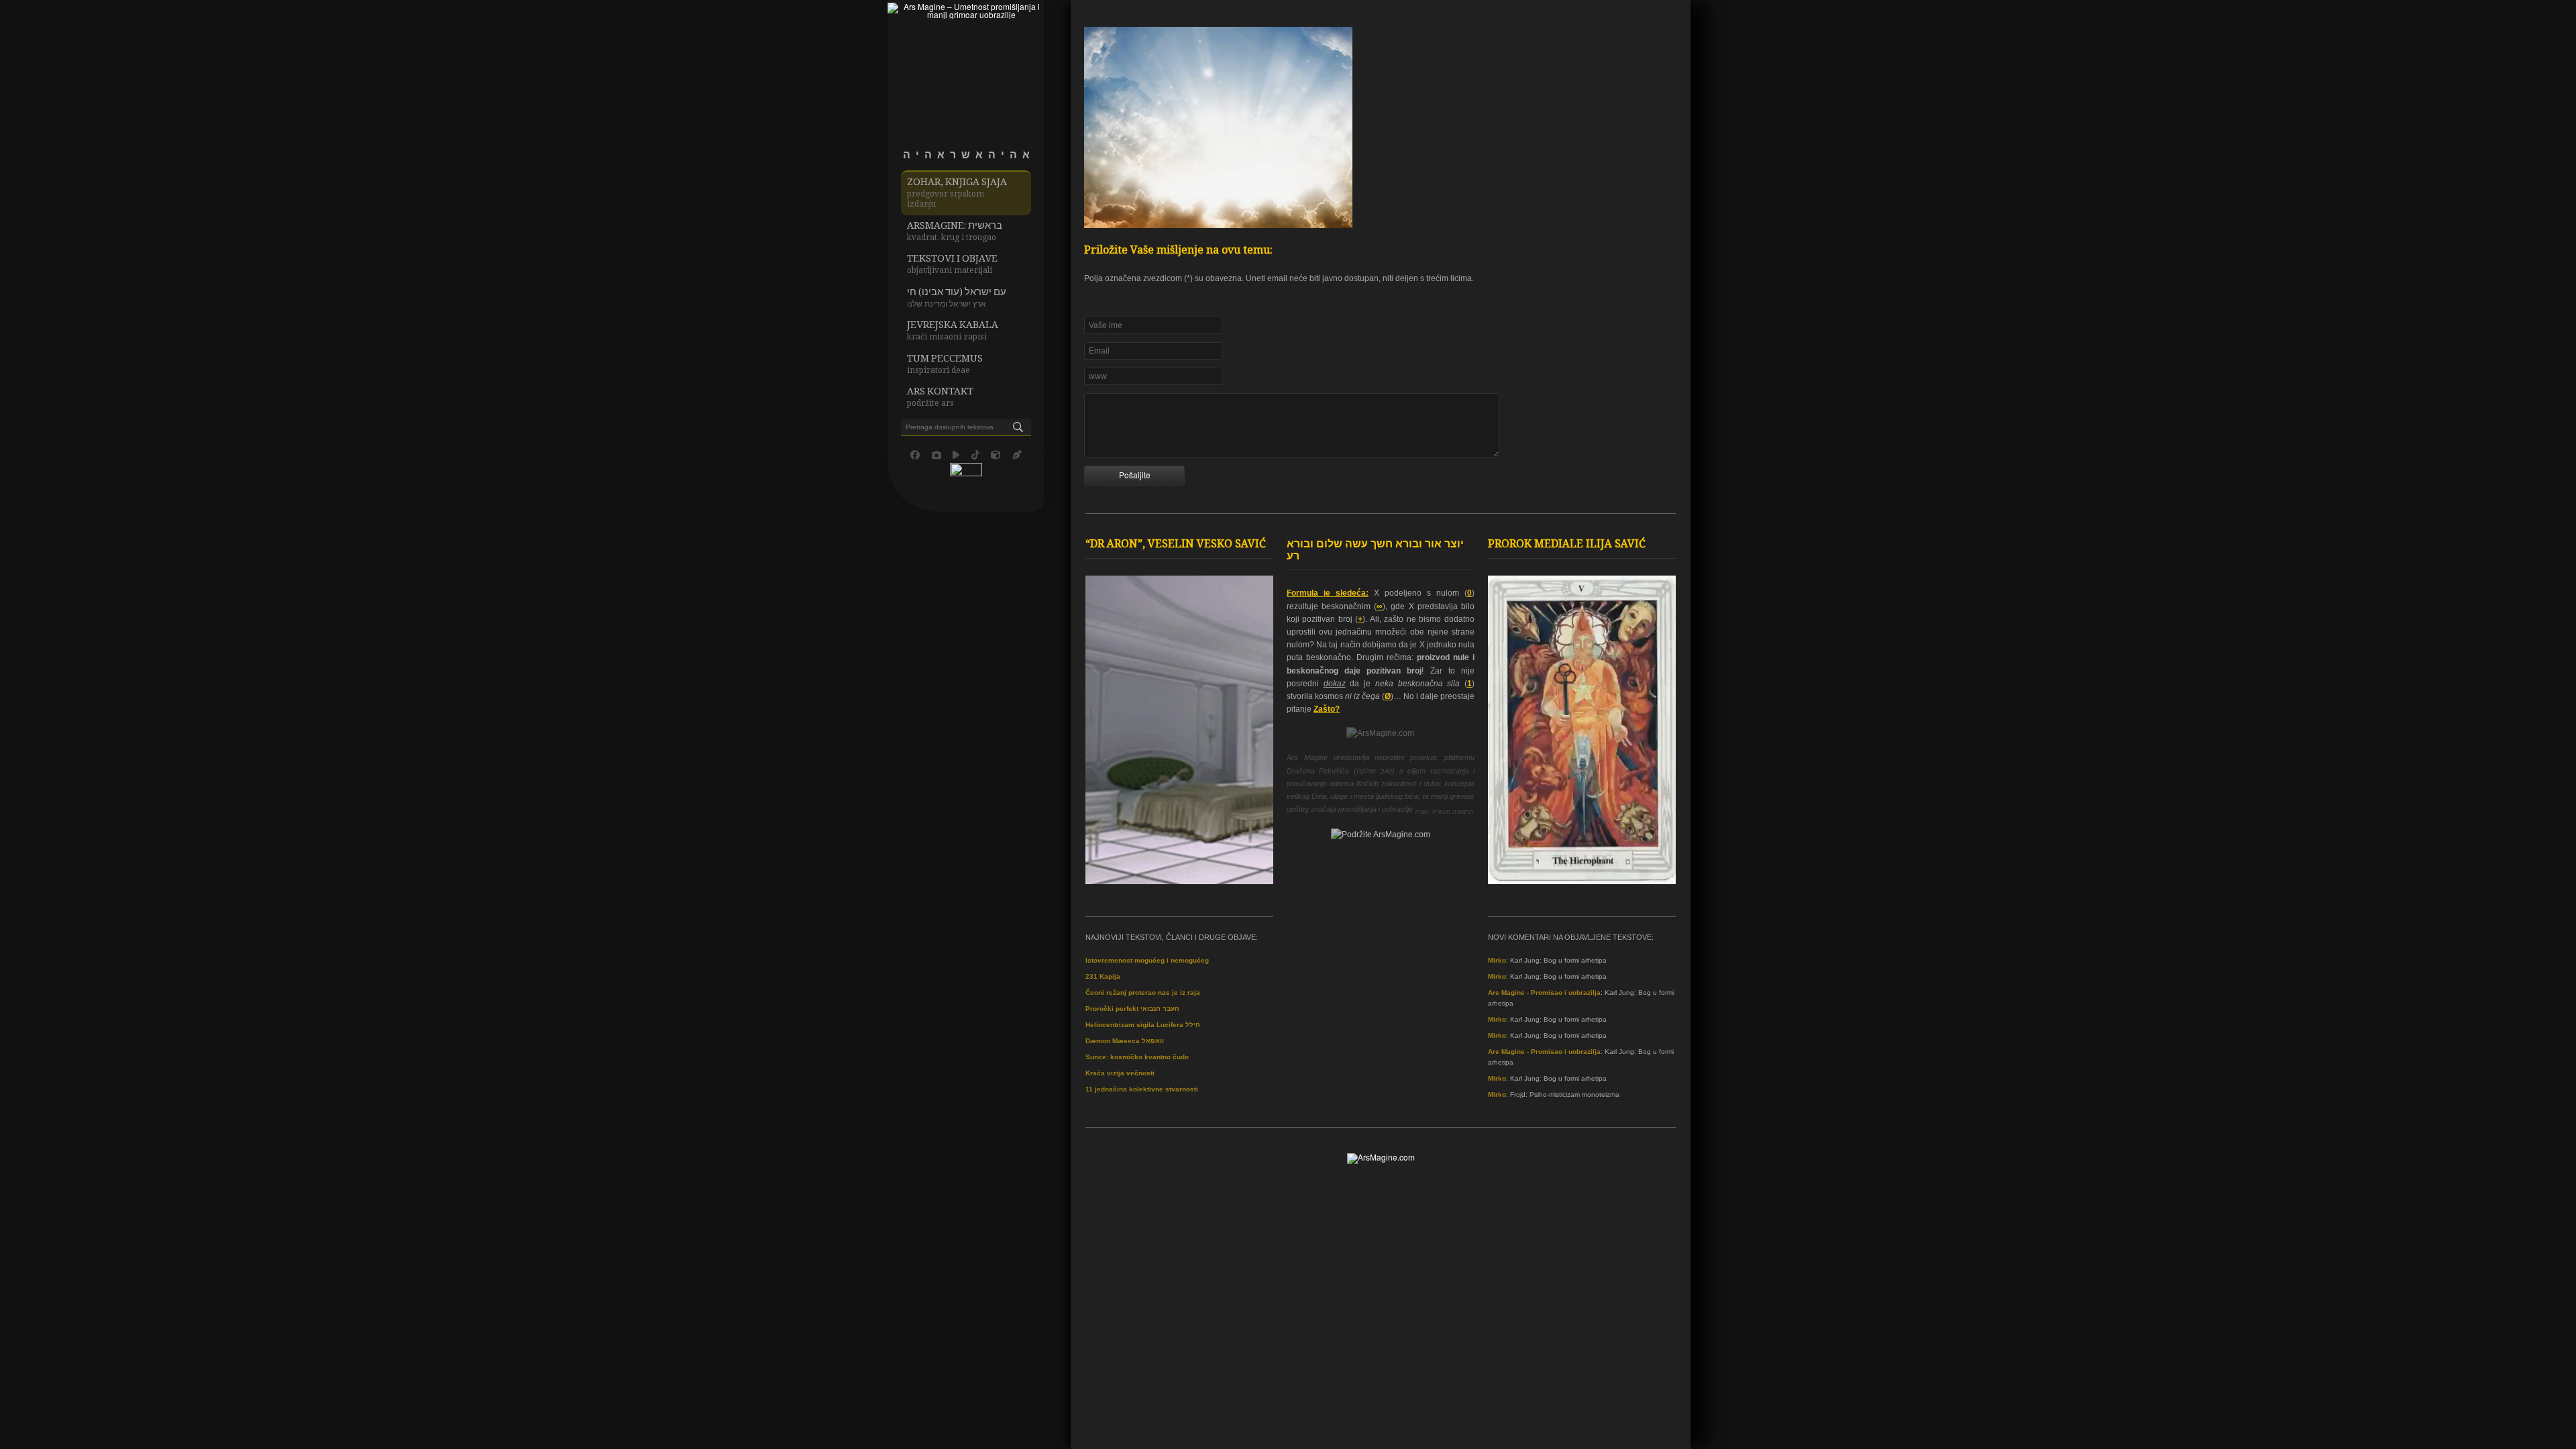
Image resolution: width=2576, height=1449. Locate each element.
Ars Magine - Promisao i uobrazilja (1544, 992)
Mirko (1497, 960)
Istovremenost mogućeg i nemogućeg (1147, 960)
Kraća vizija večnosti (1120, 1073)
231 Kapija (1103, 976)
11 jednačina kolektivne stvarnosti (1142, 1089)
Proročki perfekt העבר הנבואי (1132, 1009)
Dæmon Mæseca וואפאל (1125, 1041)
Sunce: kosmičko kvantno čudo (1137, 1057)
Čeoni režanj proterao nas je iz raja (1143, 992)
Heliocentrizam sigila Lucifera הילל (1143, 1025)
